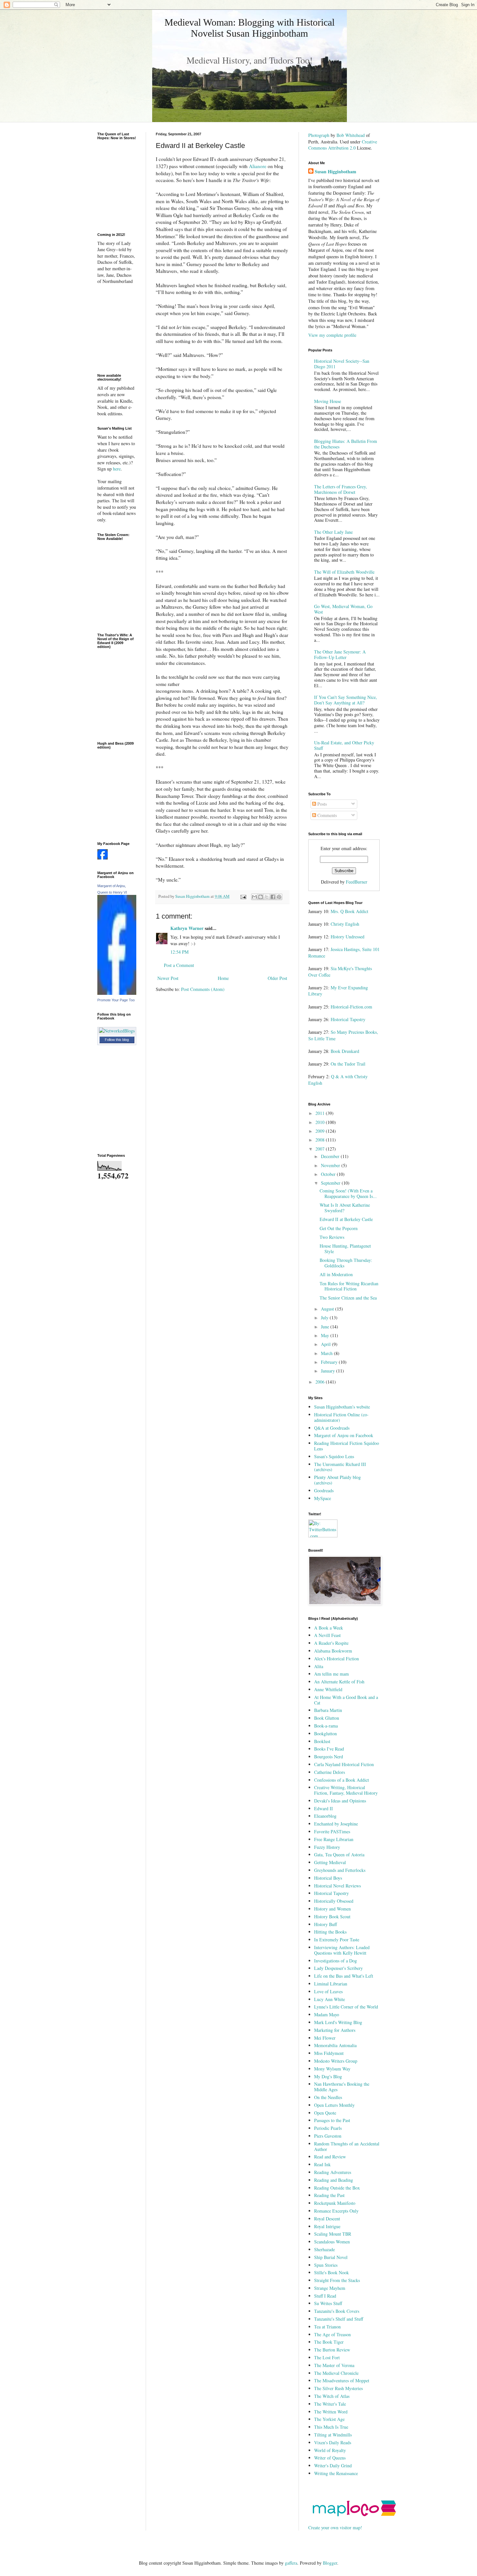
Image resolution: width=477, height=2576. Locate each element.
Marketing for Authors (335, 2030)
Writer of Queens (330, 2458)
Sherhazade (324, 2249)
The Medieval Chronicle (336, 2373)
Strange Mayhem (330, 2288)
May (326, 1335)
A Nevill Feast (327, 1635)
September (331, 1183)
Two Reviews (332, 1237)
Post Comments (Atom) (203, 989)
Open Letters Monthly (334, 2105)
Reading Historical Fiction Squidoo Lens (347, 1446)
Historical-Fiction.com (351, 1007)
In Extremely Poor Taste (337, 1940)
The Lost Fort (327, 2357)
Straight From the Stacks (337, 2280)
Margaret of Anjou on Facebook (344, 1435)
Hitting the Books (330, 1932)
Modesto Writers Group (336, 2061)
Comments (326, 815)
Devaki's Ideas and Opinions (340, 1801)
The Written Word (331, 2412)
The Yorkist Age (329, 2419)
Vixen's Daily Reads (333, 2442)
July (325, 1318)
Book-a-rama (326, 1726)
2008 (321, 1140)
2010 (321, 1122)
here (117, 469)
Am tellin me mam (331, 1674)
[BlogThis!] (261, 897)
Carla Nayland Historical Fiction (344, 1764)
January (329, 1371)
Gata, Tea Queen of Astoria (339, 1855)
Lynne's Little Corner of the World (346, 2007)
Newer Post (168, 978)
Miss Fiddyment (329, 2053)
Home (223, 978)
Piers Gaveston (328, 2136)
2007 (321, 1149)
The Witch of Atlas (332, 2396)
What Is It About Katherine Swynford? (345, 1208)
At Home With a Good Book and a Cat (346, 1700)
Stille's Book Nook (331, 2272)
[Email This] (254, 897)
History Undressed (348, 937)
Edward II (324, 1808)
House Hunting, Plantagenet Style (345, 1249)
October (329, 1174)
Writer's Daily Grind (333, 2466)
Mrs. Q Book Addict (349, 911)
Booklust (322, 1741)
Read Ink (322, 2164)
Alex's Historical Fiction (336, 1659)
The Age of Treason (332, 2334)
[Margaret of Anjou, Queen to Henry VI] (117, 993)
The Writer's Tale (330, 2404)
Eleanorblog (325, 1816)
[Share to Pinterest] (279, 897)
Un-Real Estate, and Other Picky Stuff (344, 745)
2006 (321, 1382)
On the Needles (328, 2097)
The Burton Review (332, 2350)
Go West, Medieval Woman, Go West (343, 609)
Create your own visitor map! (335, 2527)
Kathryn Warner (187, 928)
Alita (319, 1666)
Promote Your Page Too (116, 1000)
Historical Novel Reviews (337, 1886)
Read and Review (330, 2157)
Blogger (330, 2563)
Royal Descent (327, 2219)
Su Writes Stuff (328, 2303)
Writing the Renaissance (336, 2473)
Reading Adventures (333, 2172)
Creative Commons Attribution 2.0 (343, 145)
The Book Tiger (329, 2342)
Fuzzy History (327, 1847)
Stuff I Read (325, 2296)
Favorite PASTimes (332, 1831)
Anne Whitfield (328, 1689)
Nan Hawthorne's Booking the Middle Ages (342, 2087)
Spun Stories (326, 2265)
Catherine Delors (330, 1772)
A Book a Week (329, 1628)
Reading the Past (329, 2195)
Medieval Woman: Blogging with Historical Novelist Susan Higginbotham (250, 28)
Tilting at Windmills (333, 2435)
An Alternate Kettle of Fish (339, 1682)
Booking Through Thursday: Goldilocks (346, 1263)
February (330, 1362)
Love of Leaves (328, 1991)
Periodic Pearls (328, 2128)
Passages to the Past (332, 2120)
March (327, 1353)
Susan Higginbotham (336, 172)
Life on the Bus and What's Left (344, 1976)
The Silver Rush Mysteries (338, 2388)
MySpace (323, 1498)
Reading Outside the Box (337, 2188)
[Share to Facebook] (273, 897)
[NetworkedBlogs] (117, 1031)
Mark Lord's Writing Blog (338, 2022)
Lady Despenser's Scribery (338, 1968)
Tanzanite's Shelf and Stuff (339, 2319)
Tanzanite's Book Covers (337, 2311)
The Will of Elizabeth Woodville (344, 572)
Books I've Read (329, 1749)
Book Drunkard (345, 1051)
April (326, 1344)
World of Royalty (330, 2450)
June (326, 1327)
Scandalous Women (332, 2242)
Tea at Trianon (327, 2327)
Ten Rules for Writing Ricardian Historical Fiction (349, 1286)
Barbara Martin (328, 1710)
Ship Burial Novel (331, 2257)
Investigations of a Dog (336, 1961)
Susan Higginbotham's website (342, 1407)
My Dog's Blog (328, 2076)
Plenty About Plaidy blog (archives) (337, 1480)
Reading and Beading (334, 2180)
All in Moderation (336, 1274)
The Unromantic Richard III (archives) (340, 1467)
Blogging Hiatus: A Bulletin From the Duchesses (346, 444)
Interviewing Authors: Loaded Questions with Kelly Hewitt (342, 1950)
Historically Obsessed (334, 1901)
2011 (321, 1113)
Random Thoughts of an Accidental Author (347, 2146)
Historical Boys (328, 1878)
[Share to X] (267, 897)
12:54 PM (179, 952)
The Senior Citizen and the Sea (348, 1298)
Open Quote (325, 2113)
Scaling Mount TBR (333, 2234)
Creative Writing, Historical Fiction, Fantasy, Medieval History (346, 1790)
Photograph (319, 135)
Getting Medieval (330, 1862)
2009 (321, 1131)
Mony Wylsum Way (332, 2069)
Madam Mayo (327, 2014)
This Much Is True (331, 2427)
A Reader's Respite (331, 1643)
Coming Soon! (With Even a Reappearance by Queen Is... (348, 1193)
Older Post (277, 978)
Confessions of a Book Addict (342, 1780)
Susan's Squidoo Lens (334, 1456)
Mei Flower (325, 2038)
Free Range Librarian (334, 1839)
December (331, 1156)
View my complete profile (332, 335)
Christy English (345, 924)
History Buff (325, 1924)
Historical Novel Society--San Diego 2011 (342, 364)
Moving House (328, 401)
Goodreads (324, 1490)
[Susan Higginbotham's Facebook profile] (103, 858)
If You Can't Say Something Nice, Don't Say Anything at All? (346, 700)
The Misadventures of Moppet (342, 2381)
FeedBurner (357, 882)
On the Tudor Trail (348, 1064)
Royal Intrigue (327, 2226)
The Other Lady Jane (333, 532)
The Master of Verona (334, 2365)
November (331, 1165)
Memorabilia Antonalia (335, 2045)
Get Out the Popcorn (339, 1228)
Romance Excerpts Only (336, 2211)
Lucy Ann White (330, 1999)
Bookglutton (325, 1734)
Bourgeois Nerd (329, 1757)
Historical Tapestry (348, 1019)
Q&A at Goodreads (332, 1428)
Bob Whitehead (351, 135)
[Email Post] (243, 896)
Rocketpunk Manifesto (335, 2203)
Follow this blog (117, 1040)
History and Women (332, 1909)
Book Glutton (327, 1718)
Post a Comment (179, 965)
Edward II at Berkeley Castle (346, 1219)
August (328, 1309)
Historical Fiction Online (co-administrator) (341, 1417)
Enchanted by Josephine (336, 1824)
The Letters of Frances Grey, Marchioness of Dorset (341, 489)
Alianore (258, 166)
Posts (321, 804)
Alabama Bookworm (333, 1651)
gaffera (291, 2563)
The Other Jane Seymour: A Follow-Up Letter (340, 654)
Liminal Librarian (331, 1984)
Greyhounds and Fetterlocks (340, 1870)
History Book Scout (332, 1917)
